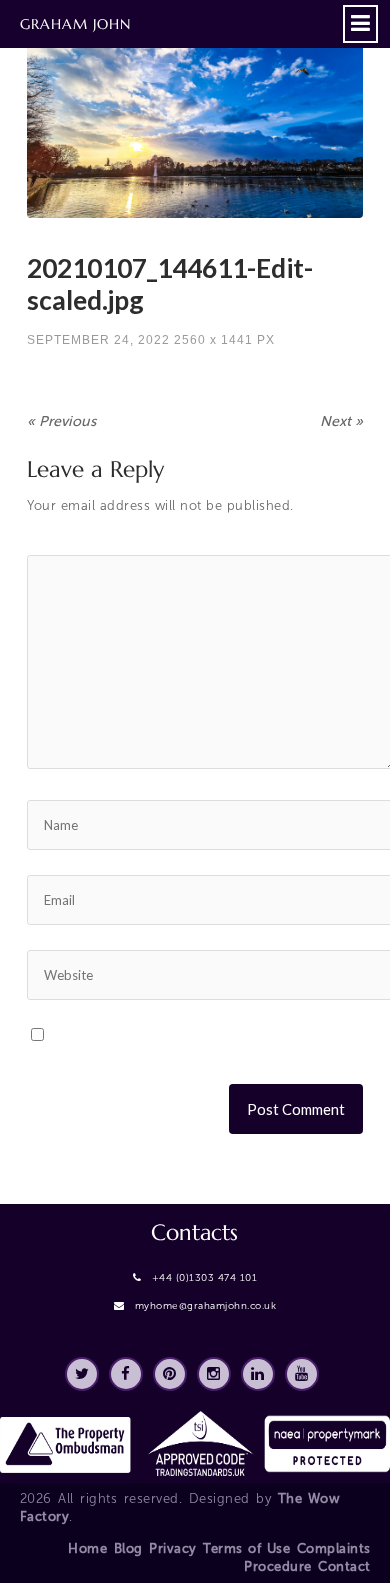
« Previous (61, 421)
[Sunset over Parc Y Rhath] (194, 123)
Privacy (173, 1548)
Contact (344, 1566)
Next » (341, 421)
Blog (128, 1548)
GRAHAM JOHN (75, 24)
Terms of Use (246, 1548)
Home (87, 1548)
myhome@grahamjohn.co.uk (206, 1306)
